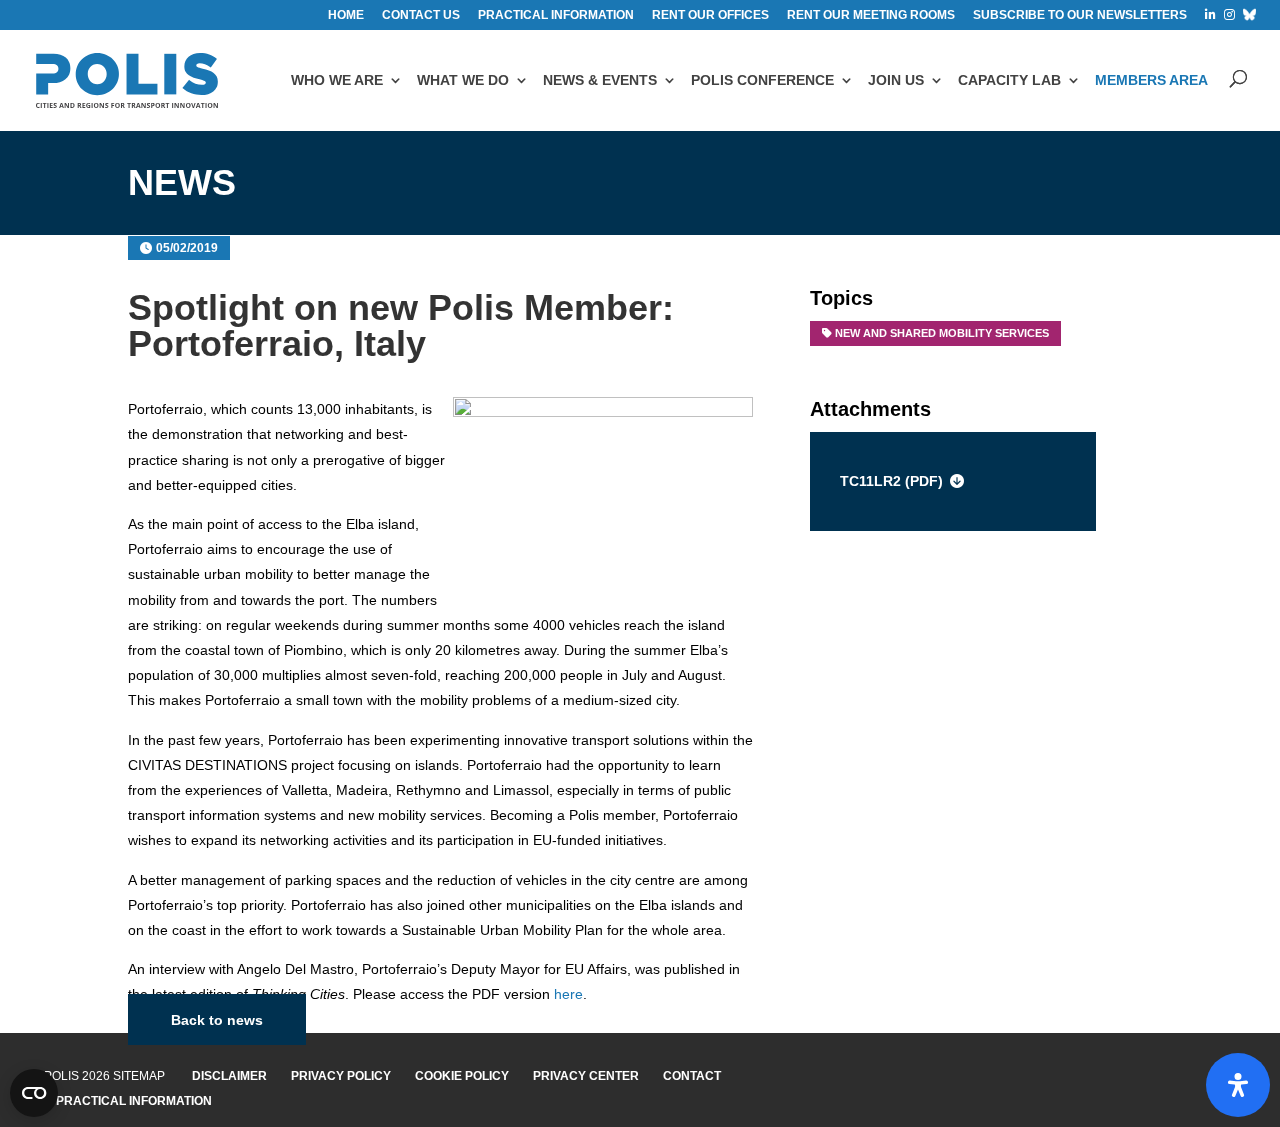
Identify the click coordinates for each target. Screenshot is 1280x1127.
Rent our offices (710, 15)
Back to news (217, 1020)
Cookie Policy (462, 1076)
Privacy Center (586, 1076)
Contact (692, 1076)
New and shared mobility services (942, 333)
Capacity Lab (1009, 80)
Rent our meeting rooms (871, 15)
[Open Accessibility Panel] (1238, 1085)
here (568, 994)
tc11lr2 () (891, 481)
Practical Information (134, 1101)
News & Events (600, 80)
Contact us (421, 15)
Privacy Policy (341, 1076)
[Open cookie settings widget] (34, 1093)
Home (346, 15)
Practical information (556, 15)
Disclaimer (229, 1076)
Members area (1151, 80)
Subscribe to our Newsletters (1080, 15)
